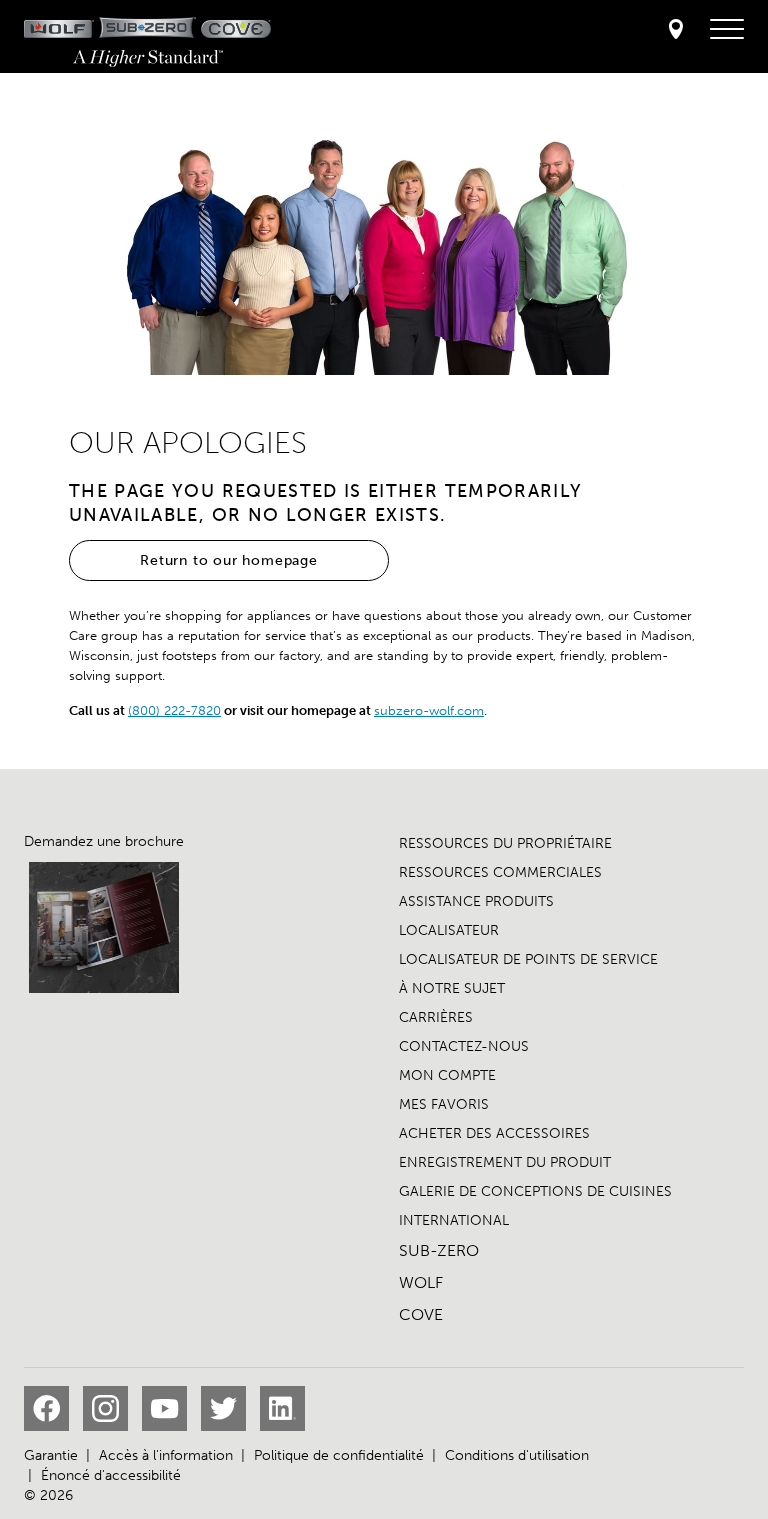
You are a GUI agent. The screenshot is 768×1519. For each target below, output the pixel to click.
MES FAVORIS (444, 1104)
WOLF (421, 1282)
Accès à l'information (166, 1455)
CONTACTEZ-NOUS (464, 1046)
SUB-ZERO (439, 1250)
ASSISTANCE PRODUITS (476, 901)
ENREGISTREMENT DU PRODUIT (505, 1162)
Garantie (51, 1455)
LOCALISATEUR (449, 930)
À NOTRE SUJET (452, 988)
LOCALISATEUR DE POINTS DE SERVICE (528, 959)
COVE (421, 1314)
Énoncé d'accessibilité (111, 1475)
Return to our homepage (229, 560)
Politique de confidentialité (339, 1455)
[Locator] (676, 30)
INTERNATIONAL (454, 1220)
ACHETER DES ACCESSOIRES (494, 1133)
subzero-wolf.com (429, 710)
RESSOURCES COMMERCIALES (500, 872)
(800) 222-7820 (174, 710)
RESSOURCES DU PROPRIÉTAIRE (505, 843)
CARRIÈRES (436, 1017)
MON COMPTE (447, 1075)
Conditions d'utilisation (517, 1455)
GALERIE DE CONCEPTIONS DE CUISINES (535, 1191)
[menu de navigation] (727, 30)
